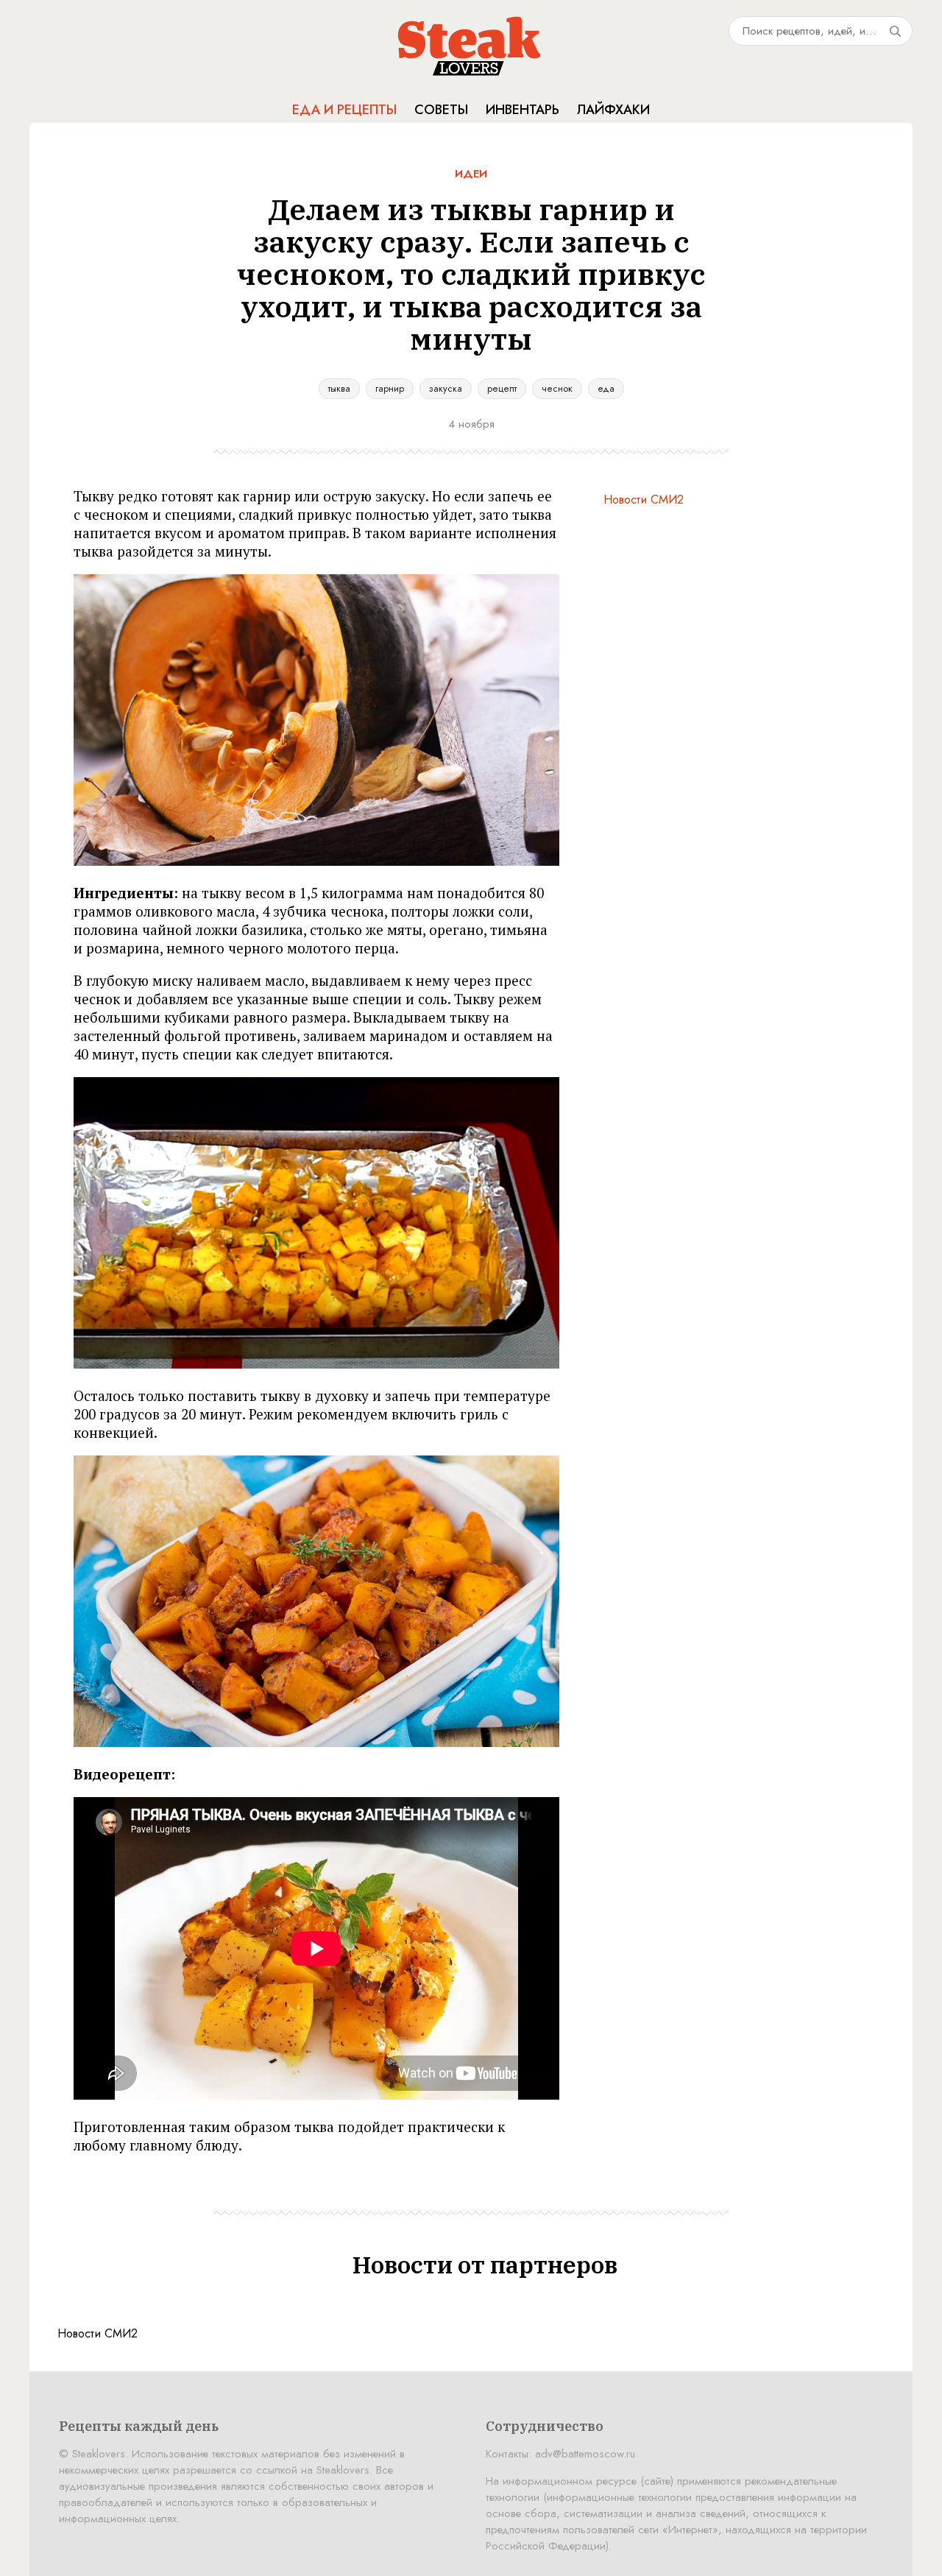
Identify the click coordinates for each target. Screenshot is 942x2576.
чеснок (557, 388)
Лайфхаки (613, 110)
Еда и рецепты (344, 110)
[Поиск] (895, 31)
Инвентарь (523, 110)
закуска (446, 388)
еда (606, 388)
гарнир (390, 388)
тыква (339, 388)
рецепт (502, 388)
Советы (441, 110)
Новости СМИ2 (644, 500)
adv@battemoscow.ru (585, 2454)
